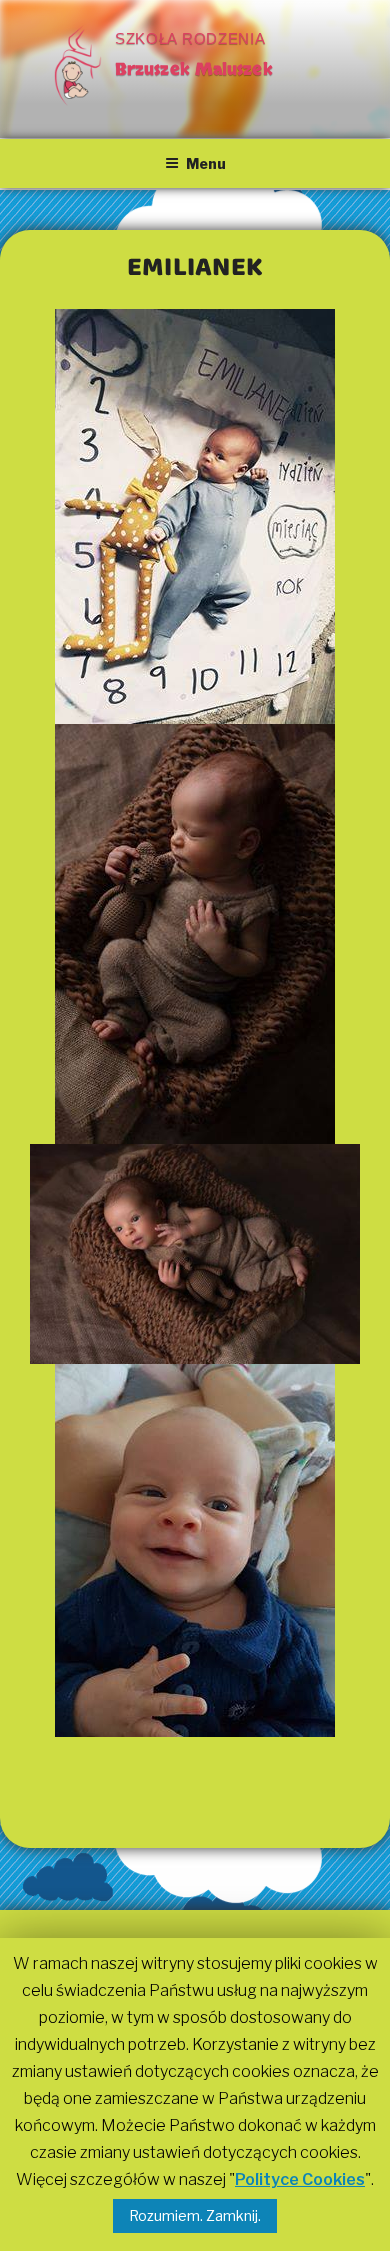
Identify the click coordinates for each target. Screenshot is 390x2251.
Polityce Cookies (300, 2179)
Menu (206, 163)
